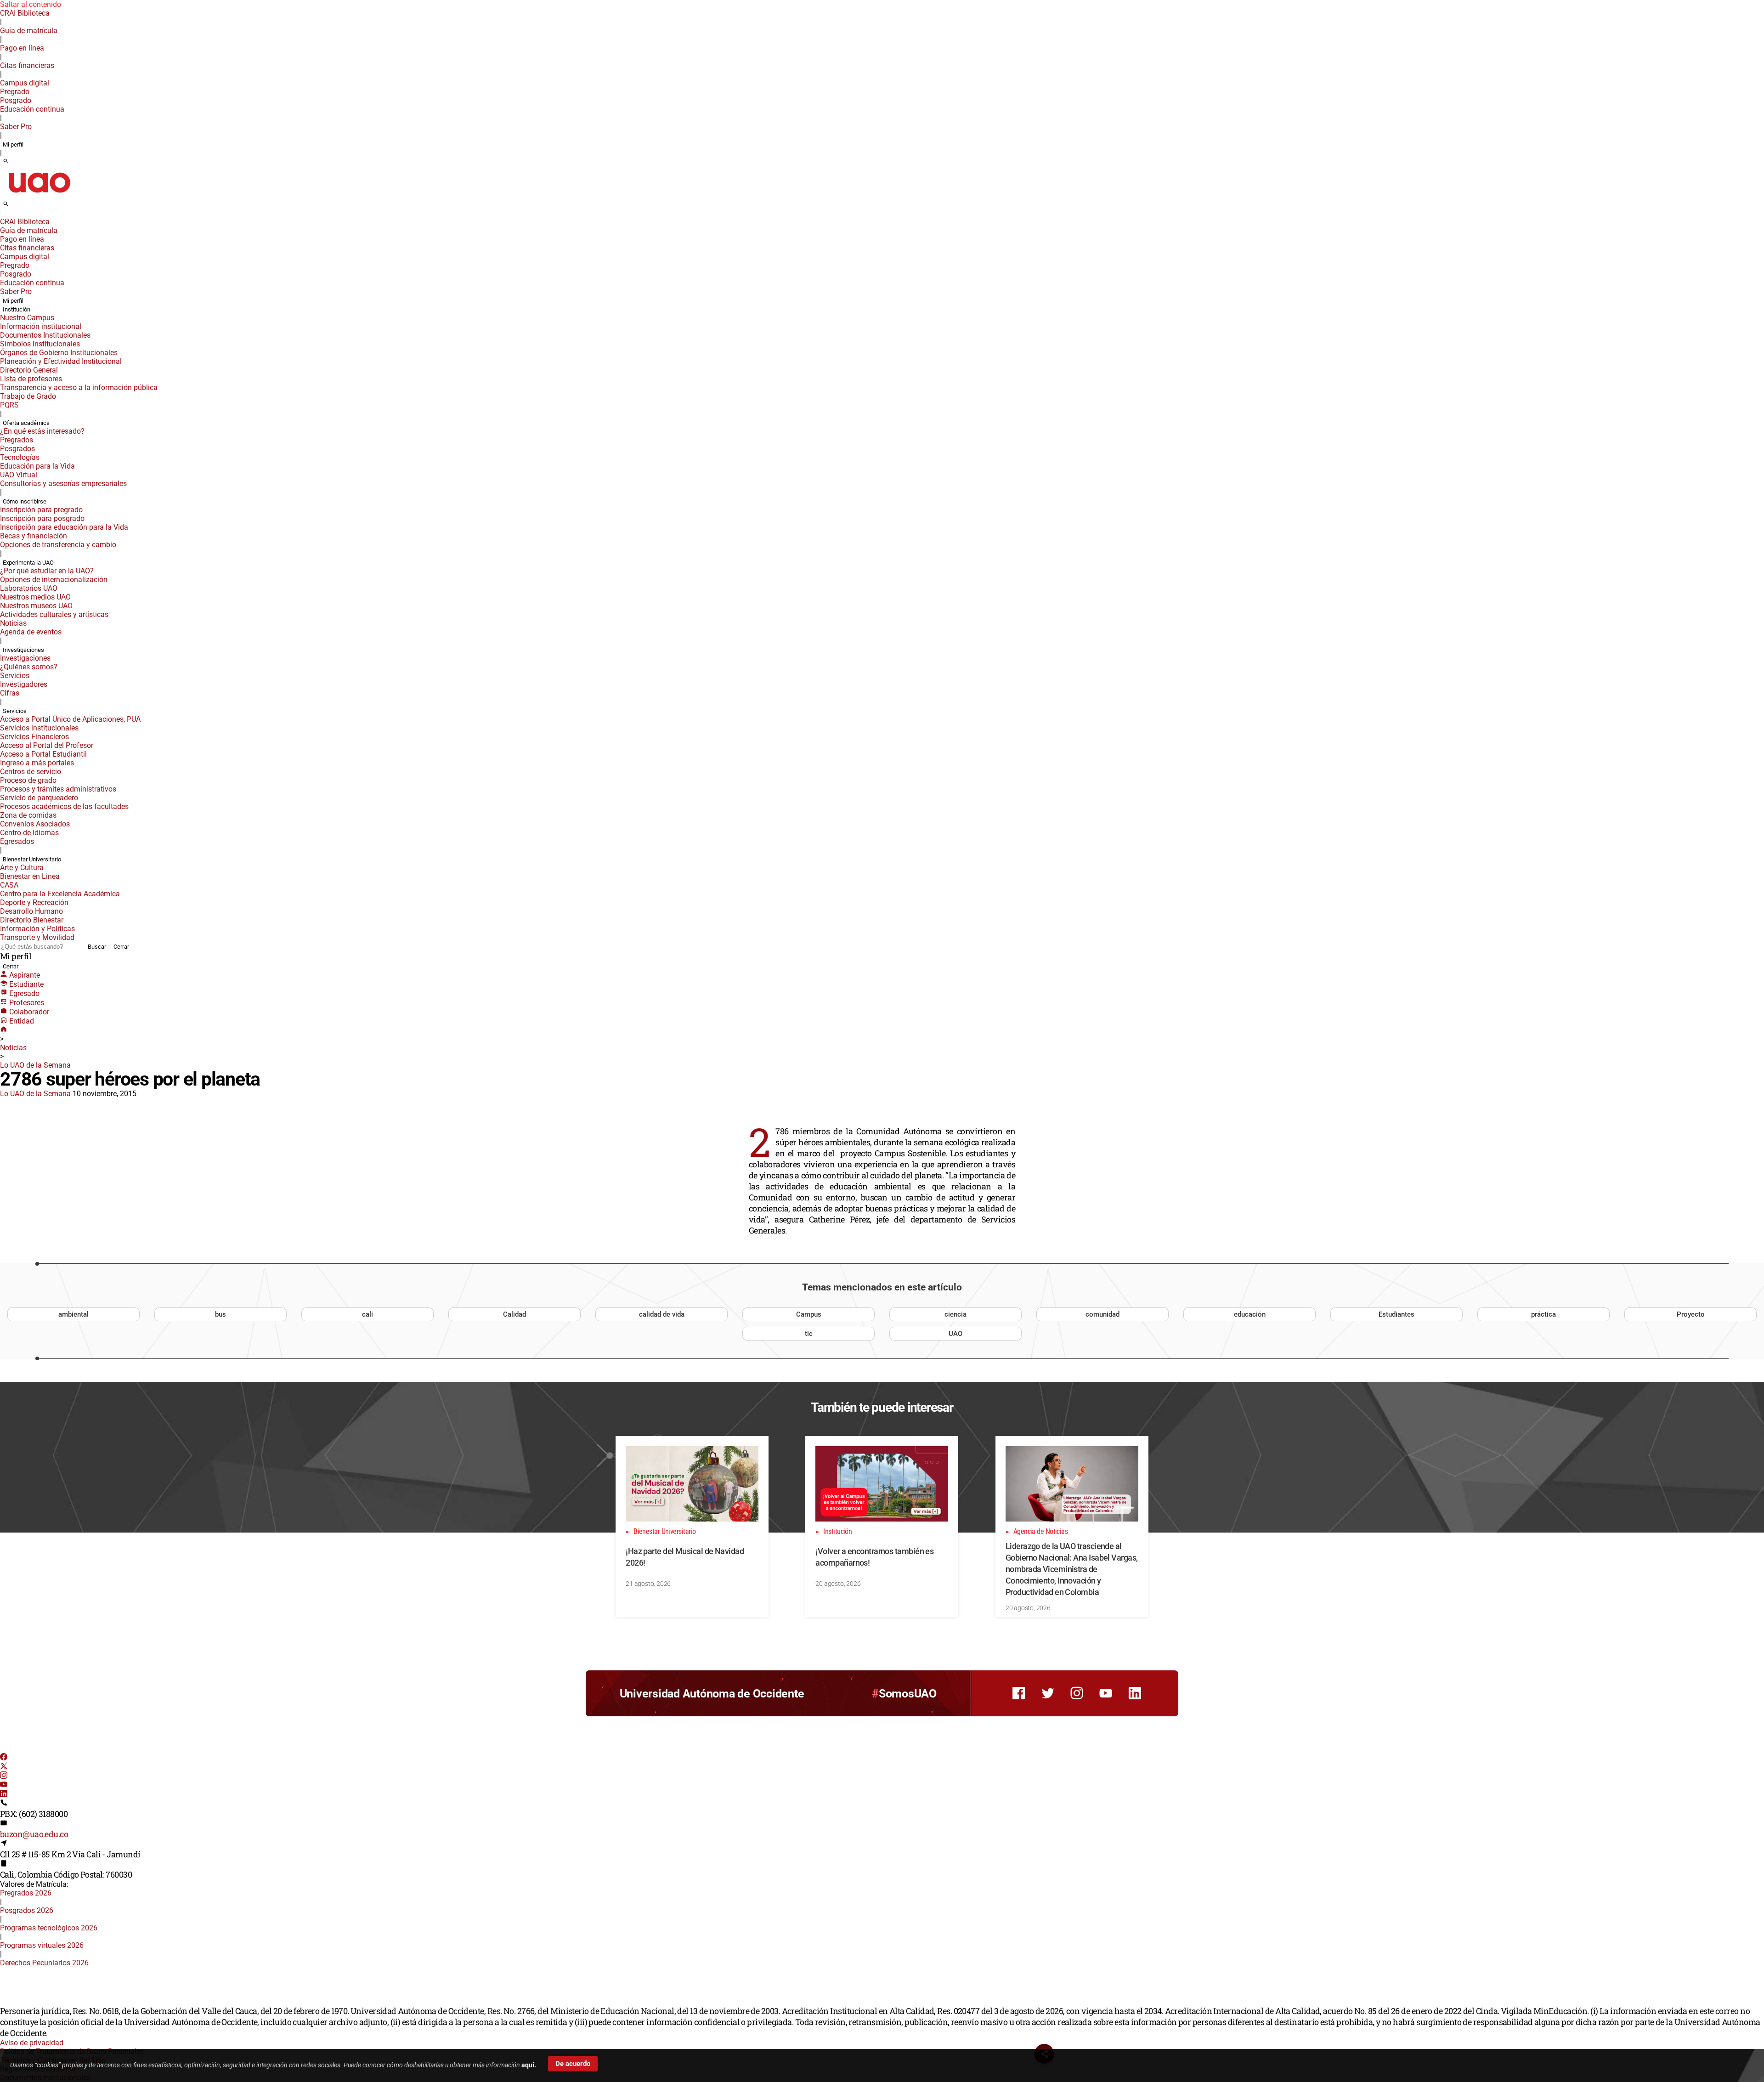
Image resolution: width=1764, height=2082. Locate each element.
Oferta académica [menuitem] (26, 423)
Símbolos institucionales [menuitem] (40, 344)
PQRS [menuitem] (9, 405)
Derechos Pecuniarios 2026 (44, 1963)
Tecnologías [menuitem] (20, 457)
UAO (955, 1334)
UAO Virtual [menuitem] (19, 475)
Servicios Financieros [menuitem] (34, 737)
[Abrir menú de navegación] (16, 207)
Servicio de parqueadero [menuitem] (39, 798)
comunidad (1102, 1314)
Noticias (13, 1048)
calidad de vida (662, 1314)
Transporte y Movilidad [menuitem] (37, 937)
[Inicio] (4, 1030)
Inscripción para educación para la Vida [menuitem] (64, 527)
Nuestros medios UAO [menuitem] (35, 597)
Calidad (514, 1314)
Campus (809, 1314)
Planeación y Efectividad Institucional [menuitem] (61, 361)
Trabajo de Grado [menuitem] (28, 396)
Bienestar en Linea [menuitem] (30, 876)
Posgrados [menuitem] (17, 449)
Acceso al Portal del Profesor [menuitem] (47, 745)
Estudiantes (1396, 1314)
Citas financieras (27, 65)
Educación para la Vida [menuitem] (37, 466)
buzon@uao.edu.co (34, 1834)
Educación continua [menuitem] (32, 109)
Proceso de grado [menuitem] (28, 780)
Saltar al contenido (31, 4)
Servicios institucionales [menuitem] (39, 728)
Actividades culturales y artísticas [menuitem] (54, 614)
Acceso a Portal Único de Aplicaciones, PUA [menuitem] (70, 719)
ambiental (73, 1314)
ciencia (955, 1314)
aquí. (529, 2065)
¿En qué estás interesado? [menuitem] (42, 431)
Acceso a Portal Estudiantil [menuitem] (43, 754)
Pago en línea (22, 48)
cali (367, 1314)
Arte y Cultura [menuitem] (22, 868)
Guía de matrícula (29, 31)
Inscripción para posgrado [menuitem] (42, 518)
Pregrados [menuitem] (17, 440)
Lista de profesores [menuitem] (31, 379)
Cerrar (121, 947)
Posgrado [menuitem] (16, 100)
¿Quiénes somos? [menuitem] (29, 667)
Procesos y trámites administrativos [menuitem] (58, 789)
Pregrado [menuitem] (15, 92)
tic (809, 1334)
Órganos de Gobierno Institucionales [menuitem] (59, 353)
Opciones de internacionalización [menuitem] (54, 580)
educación (1250, 1314)
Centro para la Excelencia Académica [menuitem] (60, 894)
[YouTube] (4, 1785)
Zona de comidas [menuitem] (28, 815)
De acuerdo (573, 2064)
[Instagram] (4, 1776)
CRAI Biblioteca (25, 13)
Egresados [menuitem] (17, 841)
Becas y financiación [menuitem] (34, 536)
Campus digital (25, 83)
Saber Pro (16, 127)
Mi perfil (13, 144)
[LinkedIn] (4, 1795)
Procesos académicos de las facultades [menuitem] (64, 806)
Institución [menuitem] (17, 309)
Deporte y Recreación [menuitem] (34, 902)
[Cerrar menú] (3, 215)
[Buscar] (6, 162)
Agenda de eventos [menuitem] (31, 632)
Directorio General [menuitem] (29, 370)
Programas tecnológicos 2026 (49, 1928)
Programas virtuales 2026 (42, 1945)
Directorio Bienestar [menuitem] (32, 920)
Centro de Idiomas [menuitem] (29, 833)
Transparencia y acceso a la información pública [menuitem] (79, 388)
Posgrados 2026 (27, 1910)
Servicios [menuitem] (15, 676)
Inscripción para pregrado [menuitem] (41, 510)
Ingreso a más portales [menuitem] (37, 763)
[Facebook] (4, 1758)
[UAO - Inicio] (39, 195)
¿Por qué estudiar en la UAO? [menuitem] (47, 571)
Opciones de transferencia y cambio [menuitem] (58, 545)
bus (220, 1314)
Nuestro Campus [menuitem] (27, 318)
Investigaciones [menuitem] (23, 650)
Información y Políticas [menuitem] (37, 929)
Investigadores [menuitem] (24, 684)
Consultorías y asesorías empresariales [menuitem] (63, 484)
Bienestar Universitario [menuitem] (32, 859)
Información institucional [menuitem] (41, 326)
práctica (1543, 1314)
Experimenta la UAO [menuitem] (28, 563)
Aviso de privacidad (32, 2043)
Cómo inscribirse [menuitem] (25, 501)
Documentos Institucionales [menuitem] (45, 335)
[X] (4, 1767)
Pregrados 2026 (26, 1893)
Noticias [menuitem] (13, 623)
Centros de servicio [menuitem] (31, 772)
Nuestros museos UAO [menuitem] (36, 606)
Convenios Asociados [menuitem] (35, 824)
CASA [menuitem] (9, 885)
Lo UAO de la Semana (35, 1065)
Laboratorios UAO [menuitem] (29, 588)
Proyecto (1691, 1314)
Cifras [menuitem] (10, 693)
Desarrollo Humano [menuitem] (31, 911)
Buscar (97, 947)
